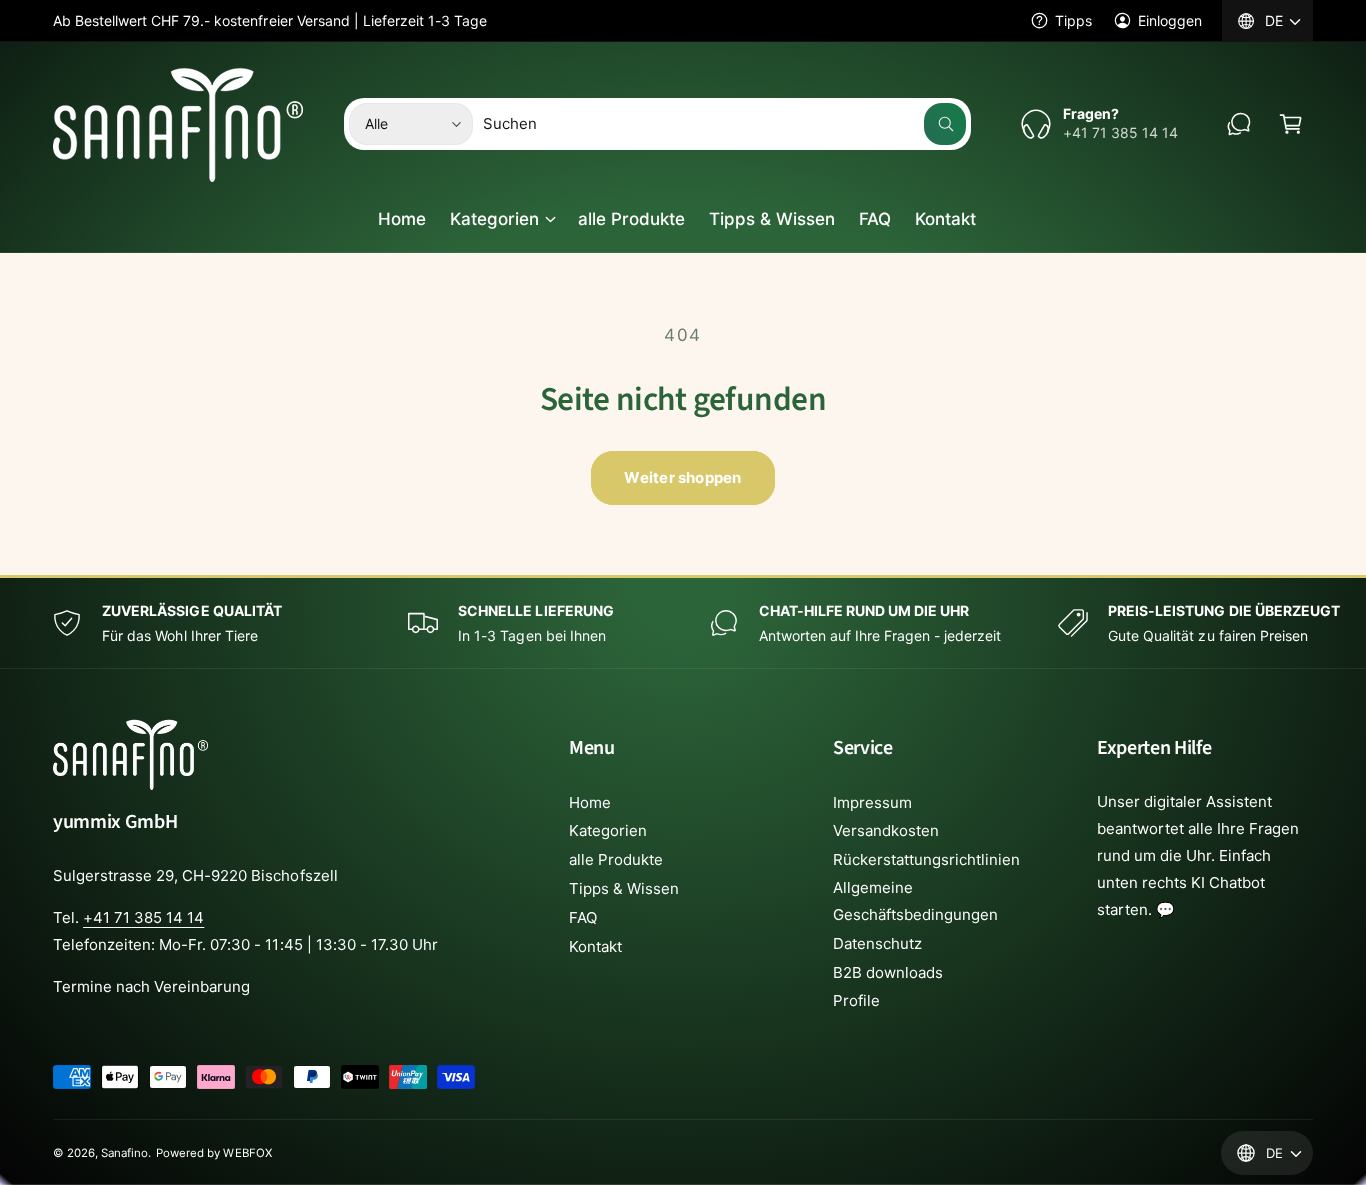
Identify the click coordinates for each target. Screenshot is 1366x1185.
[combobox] (724, 124)
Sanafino (124, 1153)
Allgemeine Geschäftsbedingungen (915, 901)
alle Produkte (616, 859)
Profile (856, 1000)
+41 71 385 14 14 (143, 917)
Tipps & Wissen (624, 888)
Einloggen (1170, 20)
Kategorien (494, 219)
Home (590, 802)
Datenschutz (877, 943)
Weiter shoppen (682, 477)
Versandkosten (886, 830)
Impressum (872, 802)
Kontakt (595, 946)
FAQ (583, 917)
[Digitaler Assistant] (1239, 124)
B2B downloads (888, 972)
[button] (1291, 124)
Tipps (1073, 20)
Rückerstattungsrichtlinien (926, 859)
